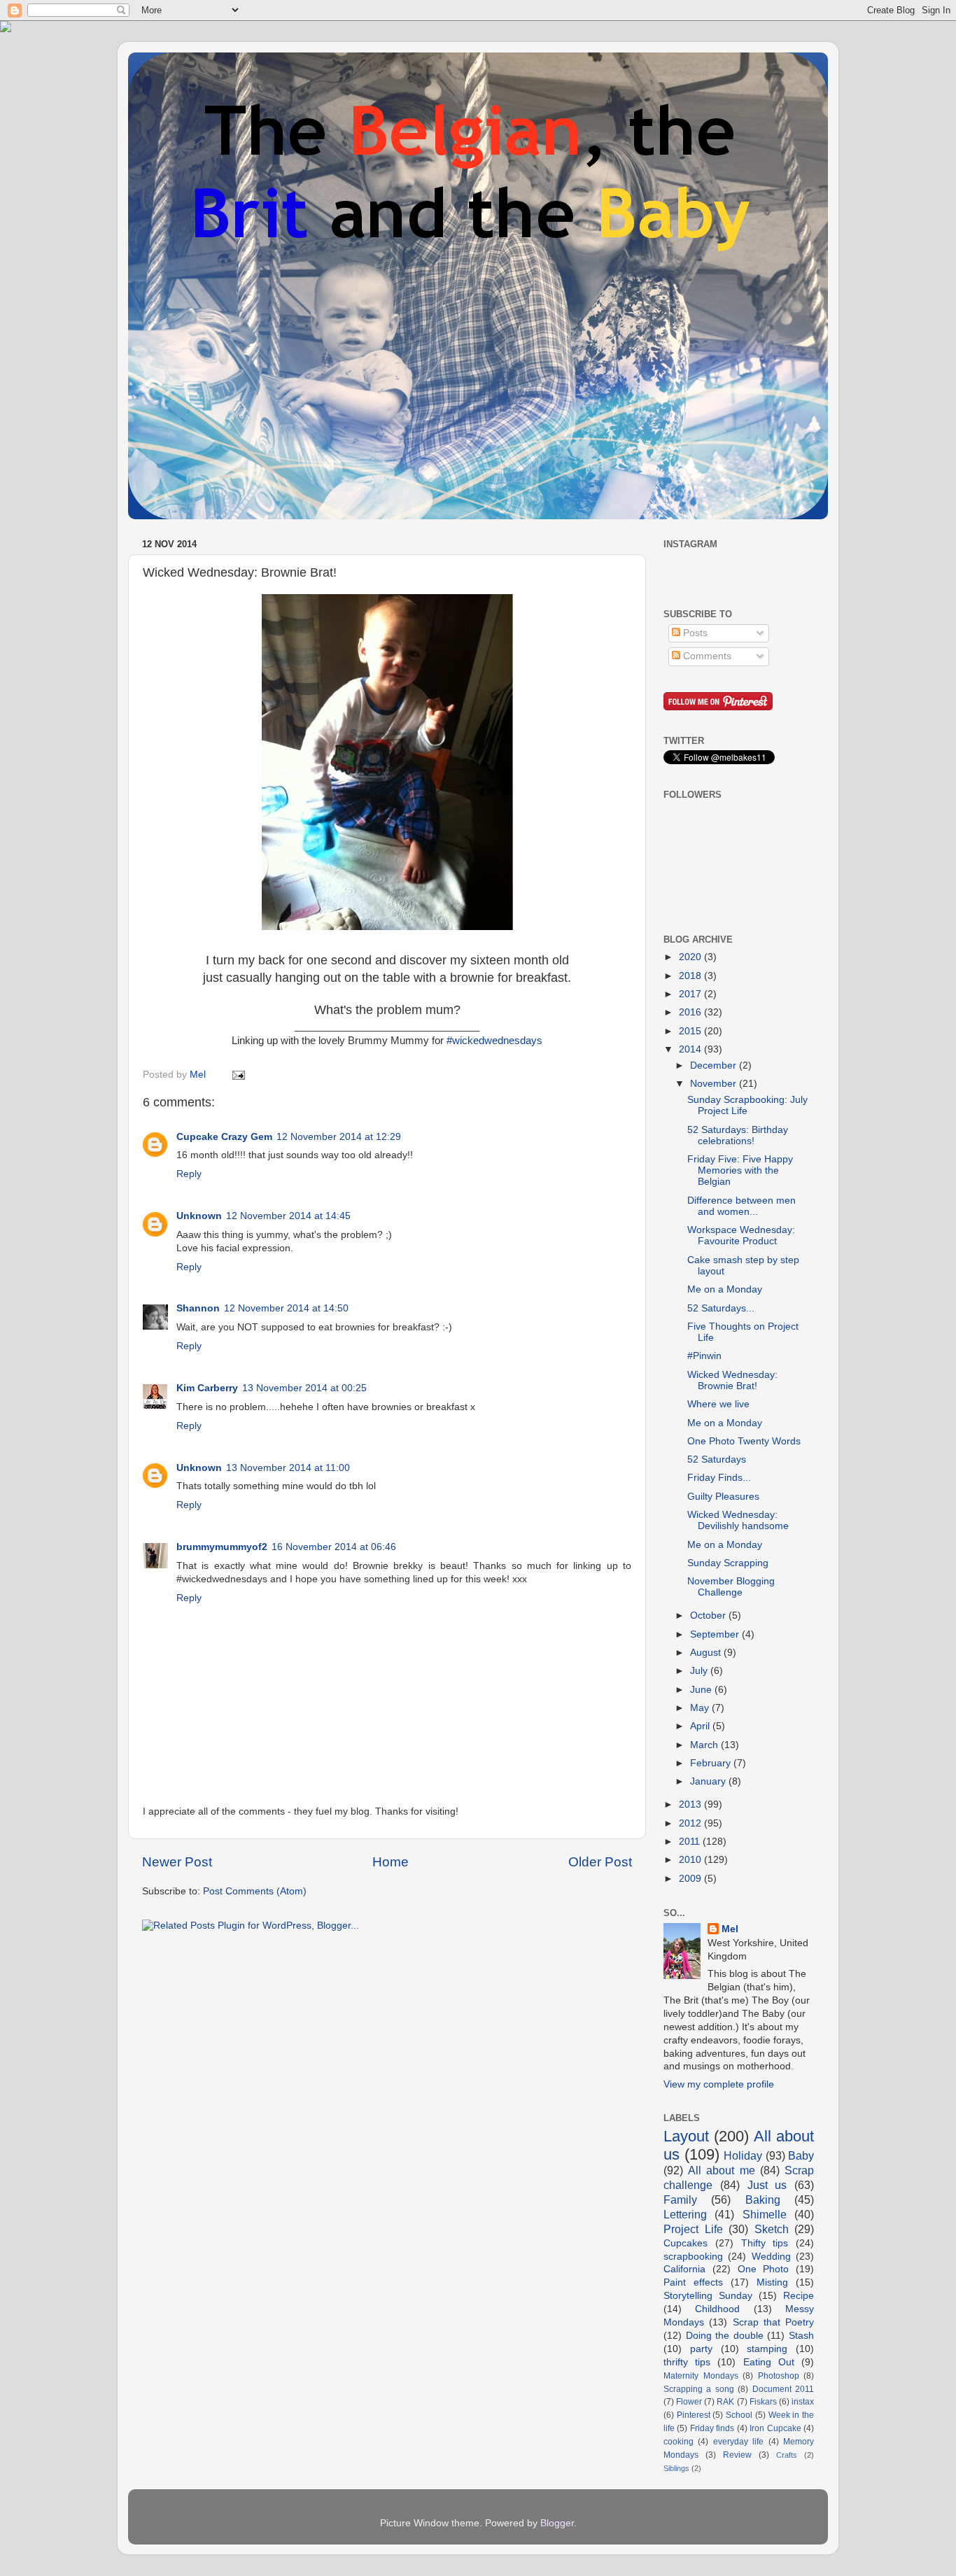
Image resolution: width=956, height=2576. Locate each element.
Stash (801, 2336)
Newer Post (177, 1862)
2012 (691, 1823)
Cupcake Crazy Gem (224, 1137)
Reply (189, 1174)
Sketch (772, 2229)
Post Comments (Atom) (255, 1891)
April (701, 1726)
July (700, 1671)
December (715, 1065)
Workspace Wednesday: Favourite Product (741, 1236)
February (712, 1763)
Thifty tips (765, 2243)
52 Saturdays (717, 1459)
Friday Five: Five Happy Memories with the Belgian (740, 1170)
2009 (691, 1879)
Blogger (557, 2523)
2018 (691, 976)
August (707, 1653)
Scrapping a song (699, 2389)
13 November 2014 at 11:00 (288, 1468)
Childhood (717, 2309)
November (715, 1084)
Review (737, 2455)
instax (803, 2402)
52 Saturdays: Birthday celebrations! (738, 1135)
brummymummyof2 (222, 1547)
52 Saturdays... (721, 1308)
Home (391, 1862)
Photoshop (779, 2376)
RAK (725, 2402)
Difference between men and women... (741, 1206)
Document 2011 (783, 2389)
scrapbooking (693, 2257)
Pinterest (694, 2415)
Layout (686, 2136)
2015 (691, 1031)
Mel (730, 1929)
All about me (721, 2170)
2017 (691, 994)
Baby (801, 2155)
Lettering (685, 2214)
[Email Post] (238, 1075)
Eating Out (769, 2362)
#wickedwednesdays (494, 1041)
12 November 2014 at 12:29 (339, 1137)
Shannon (198, 1308)
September (716, 1634)
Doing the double (725, 2336)
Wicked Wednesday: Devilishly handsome (738, 1520)
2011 (691, 1842)
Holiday (743, 2155)
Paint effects (693, 2282)
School (739, 2415)
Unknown (199, 1216)
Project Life (693, 2229)
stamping (767, 2349)
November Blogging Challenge (731, 1587)
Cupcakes (686, 2243)
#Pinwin (704, 1356)
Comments (706, 656)
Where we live (718, 1404)
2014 (691, 1049)
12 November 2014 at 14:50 (286, 1308)
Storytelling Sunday (708, 2296)
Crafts (787, 2455)
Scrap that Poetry (774, 2322)
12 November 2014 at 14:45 (288, 1216)
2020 (691, 957)
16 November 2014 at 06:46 (334, 1547)
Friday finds (712, 2428)
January (709, 1781)
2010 (691, 1860)
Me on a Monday (725, 1289)
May (701, 1708)
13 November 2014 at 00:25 (304, 1388)
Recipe (799, 2296)
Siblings (676, 2468)
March (705, 1745)
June (702, 1690)
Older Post (600, 1862)
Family (680, 2200)
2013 (691, 1804)
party (701, 2349)
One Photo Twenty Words (744, 1441)
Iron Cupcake (775, 2428)
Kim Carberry (207, 1388)
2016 (691, 1012)
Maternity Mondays (701, 2376)
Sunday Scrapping (728, 1563)
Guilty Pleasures (723, 1497)
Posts (694, 633)
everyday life (738, 2442)
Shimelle (765, 2214)
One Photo (764, 2269)
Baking (763, 2200)
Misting (772, 2282)
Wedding (771, 2257)
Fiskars (763, 2402)
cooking (679, 2442)
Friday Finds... (719, 1478)
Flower (689, 2402)
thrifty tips (687, 2362)
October (709, 1616)
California (684, 2269)
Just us (767, 2185)
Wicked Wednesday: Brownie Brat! (732, 1380)
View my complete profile (719, 2084)
